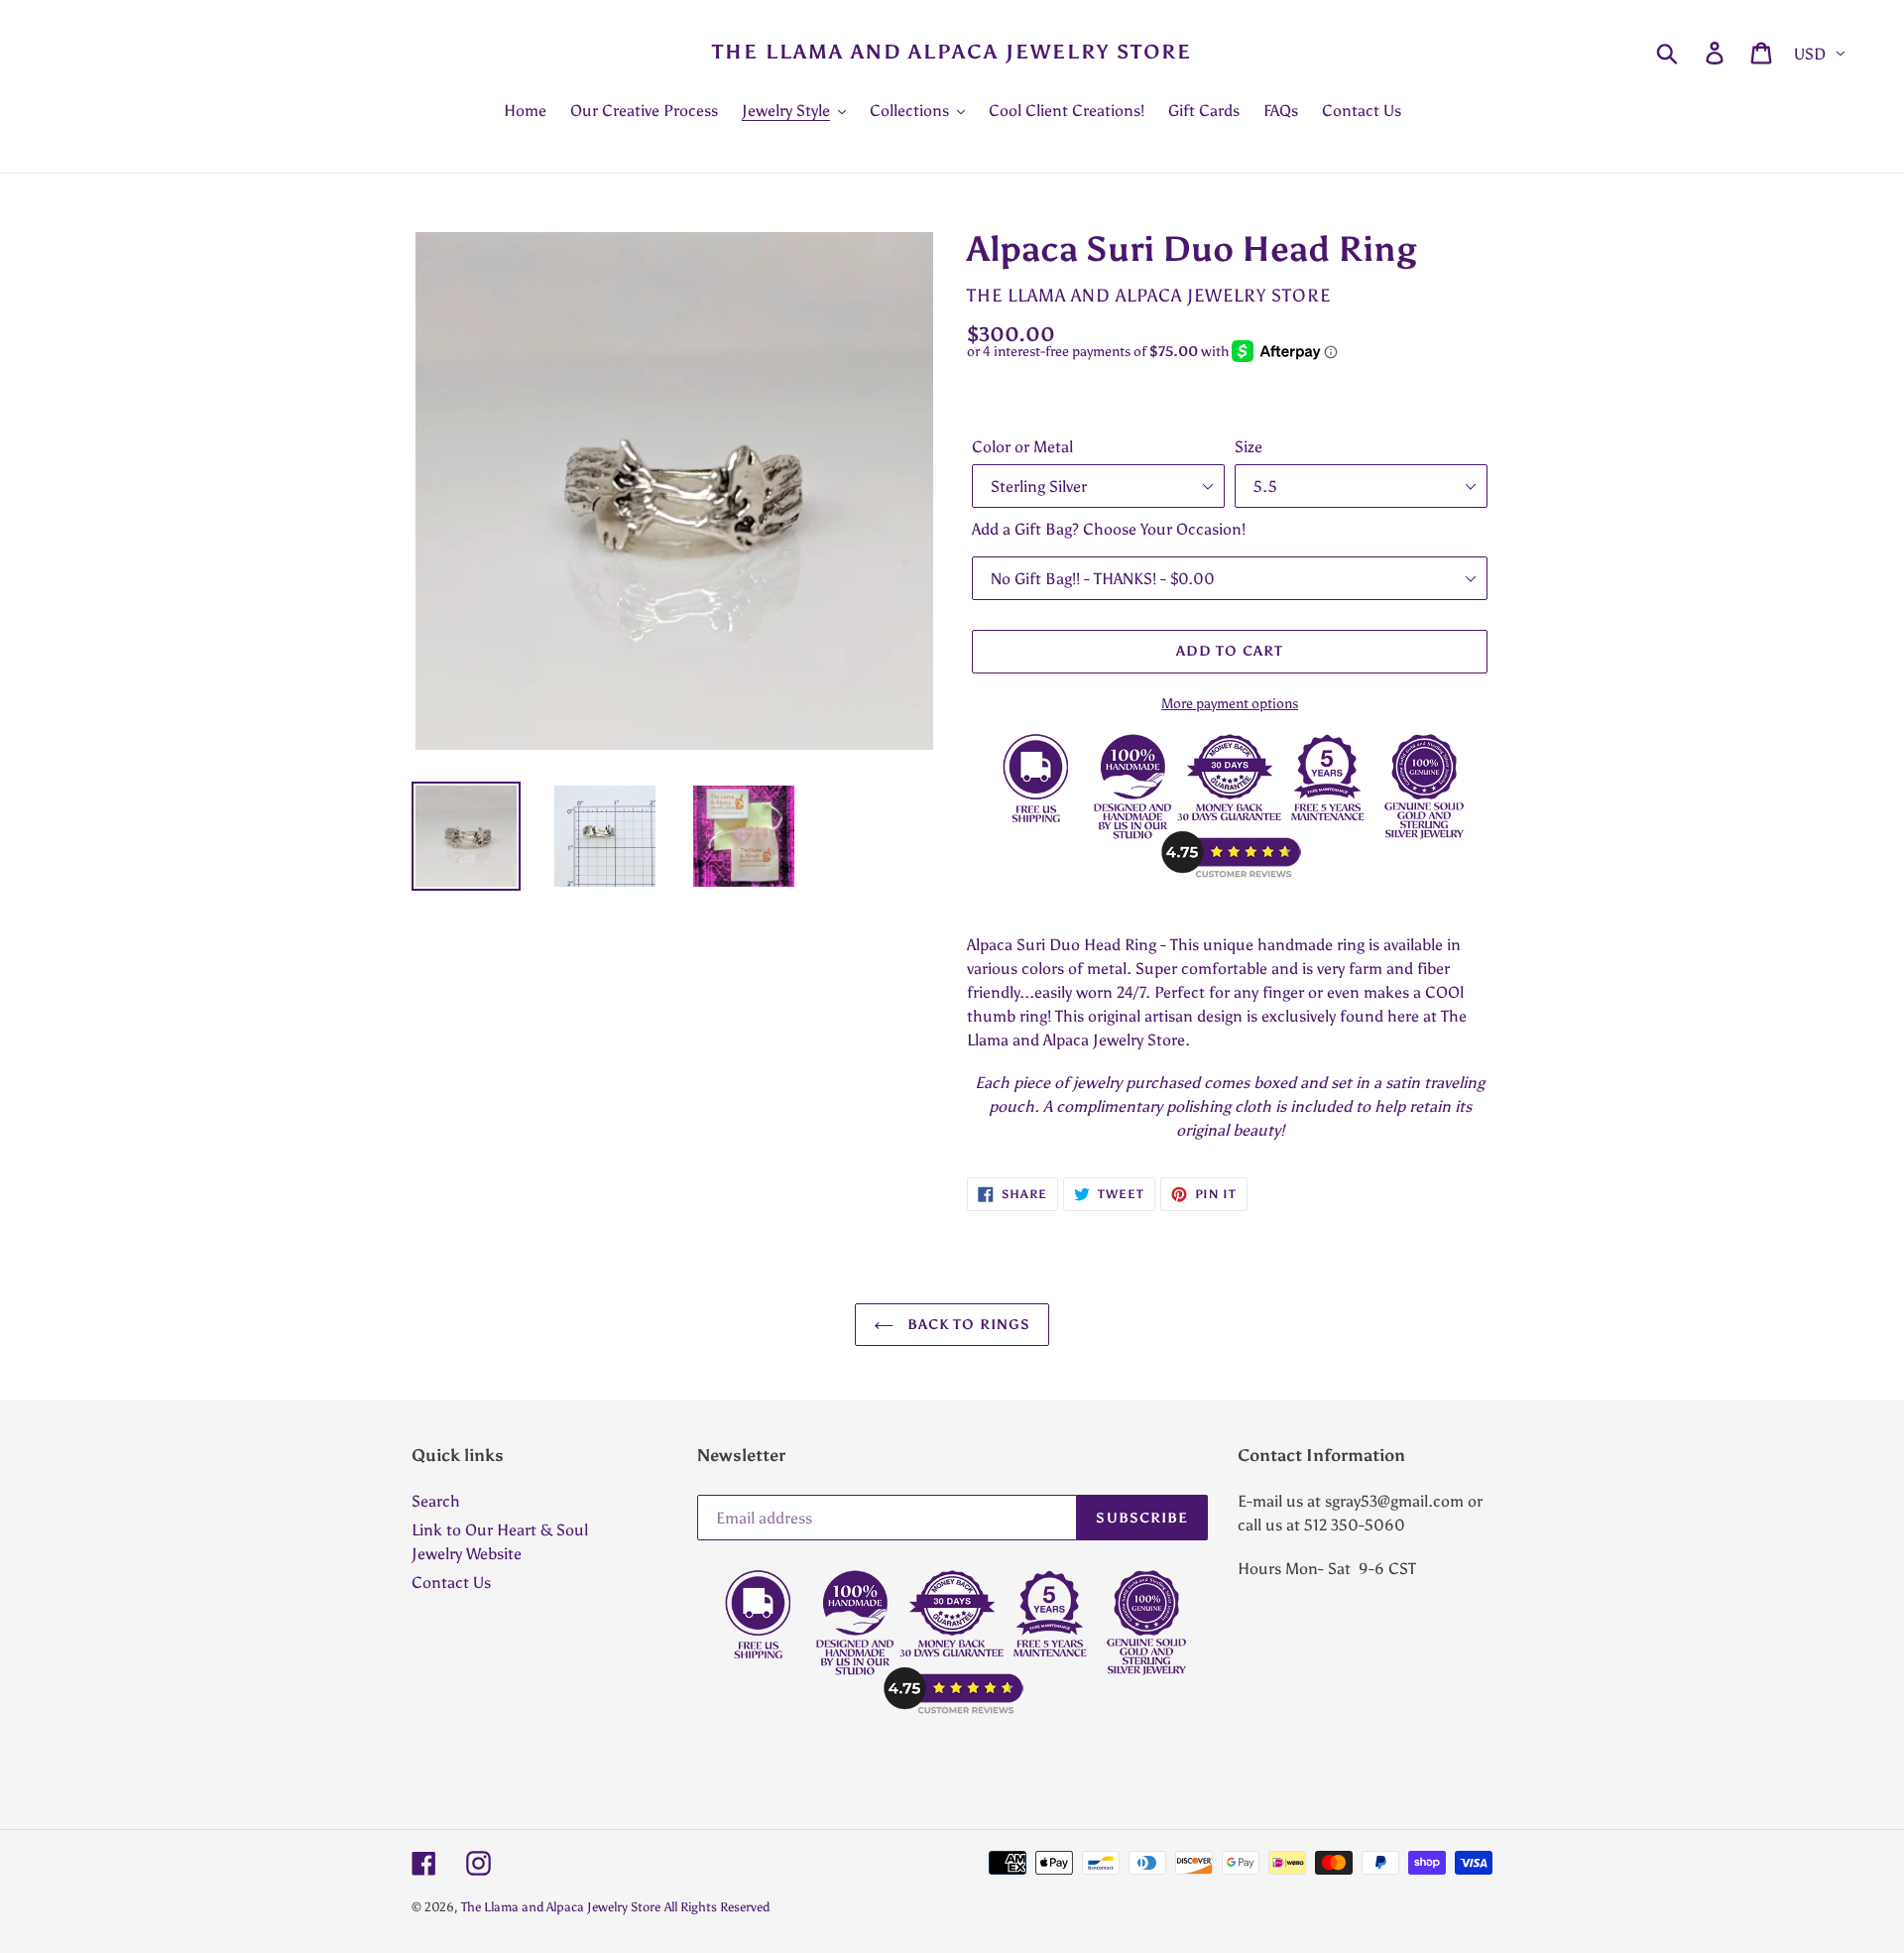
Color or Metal (1022, 447)
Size (1249, 447)
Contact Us (451, 1583)
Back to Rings (967, 1325)
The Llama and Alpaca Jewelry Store (952, 52)
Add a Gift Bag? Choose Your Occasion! (1109, 529)
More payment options (1230, 704)
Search (436, 1501)
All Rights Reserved (717, 1907)
